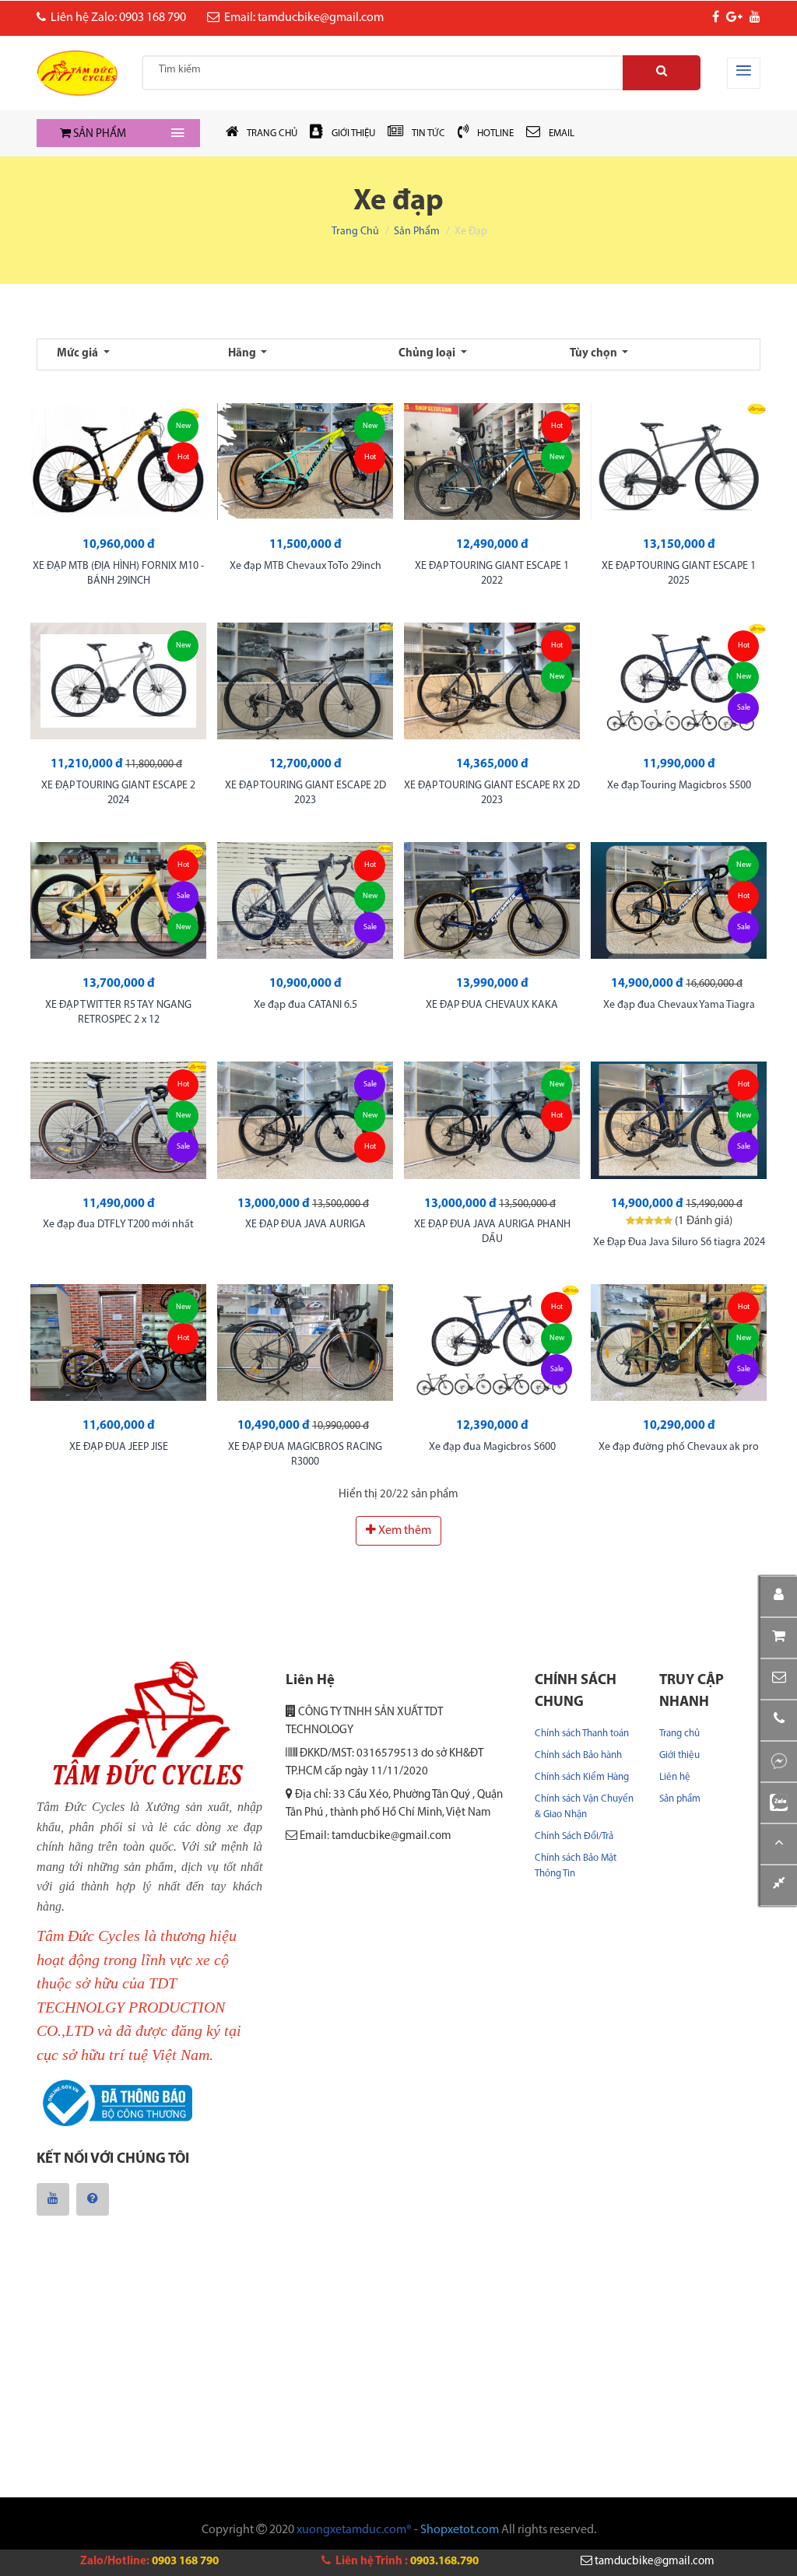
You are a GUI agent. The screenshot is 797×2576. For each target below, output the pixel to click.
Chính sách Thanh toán (582, 1734)
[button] (779, 1679)
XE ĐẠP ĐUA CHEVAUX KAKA (492, 1005)
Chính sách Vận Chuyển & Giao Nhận (584, 1807)
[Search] (662, 73)
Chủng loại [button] (428, 354)
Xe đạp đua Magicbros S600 (492, 1447)
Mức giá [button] (79, 354)
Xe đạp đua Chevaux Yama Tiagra (679, 1005)
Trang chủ (355, 232)
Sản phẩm (417, 232)
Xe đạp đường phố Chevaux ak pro (679, 1447)
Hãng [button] (243, 354)
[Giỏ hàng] (779, 1638)
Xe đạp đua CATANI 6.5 (305, 1005)
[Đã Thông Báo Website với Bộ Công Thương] (114, 2104)
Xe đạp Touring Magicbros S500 (679, 786)
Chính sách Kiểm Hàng (582, 1777)
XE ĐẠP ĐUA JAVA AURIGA (305, 1225)
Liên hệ (675, 1777)
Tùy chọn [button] (595, 354)
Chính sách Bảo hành (578, 1755)
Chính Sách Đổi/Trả (574, 1836)
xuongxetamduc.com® (354, 2530)
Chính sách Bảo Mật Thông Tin (576, 1866)
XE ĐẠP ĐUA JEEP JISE (119, 1447)
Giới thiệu (679, 1755)
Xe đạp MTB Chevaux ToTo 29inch (305, 566)
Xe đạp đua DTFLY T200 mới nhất (118, 1225)
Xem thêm (404, 1531)
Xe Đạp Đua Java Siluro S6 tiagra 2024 (679, 1242)
